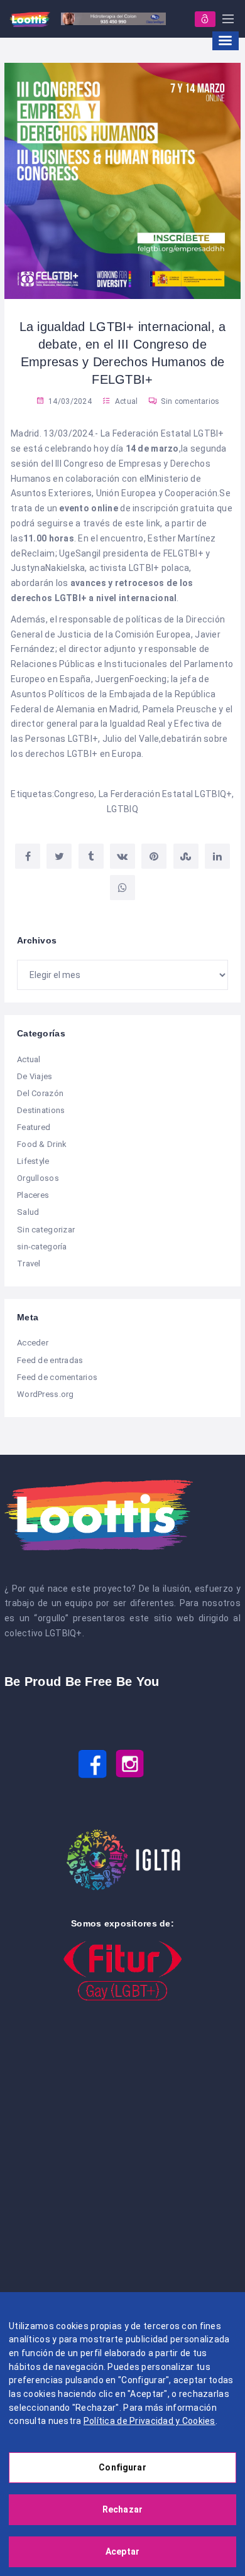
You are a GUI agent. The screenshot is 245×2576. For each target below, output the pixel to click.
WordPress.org (46, 1394)
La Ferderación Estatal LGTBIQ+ (165, 794)
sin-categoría (42, 1247)
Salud (28, 1212)
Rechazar (122, 2509)
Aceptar (122, 2552)
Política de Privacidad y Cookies (150, 2421)
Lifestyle (33, 1161)
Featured (34, 1127)
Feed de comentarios (57, 1377)
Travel (29, 1264)
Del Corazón (40, 1093)
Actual (127, 401)
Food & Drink (42, 1144)
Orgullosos (38, 1178)
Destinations (41, 1110)
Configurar (122, 2467)
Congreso (74, 794)
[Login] (205, 19)
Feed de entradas (50, 1360)
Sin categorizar (46, 1230)
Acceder (33, 1343)
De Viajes (35, 1076)
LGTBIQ (122, 809)
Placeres (33, 1195)
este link (143, 523)
